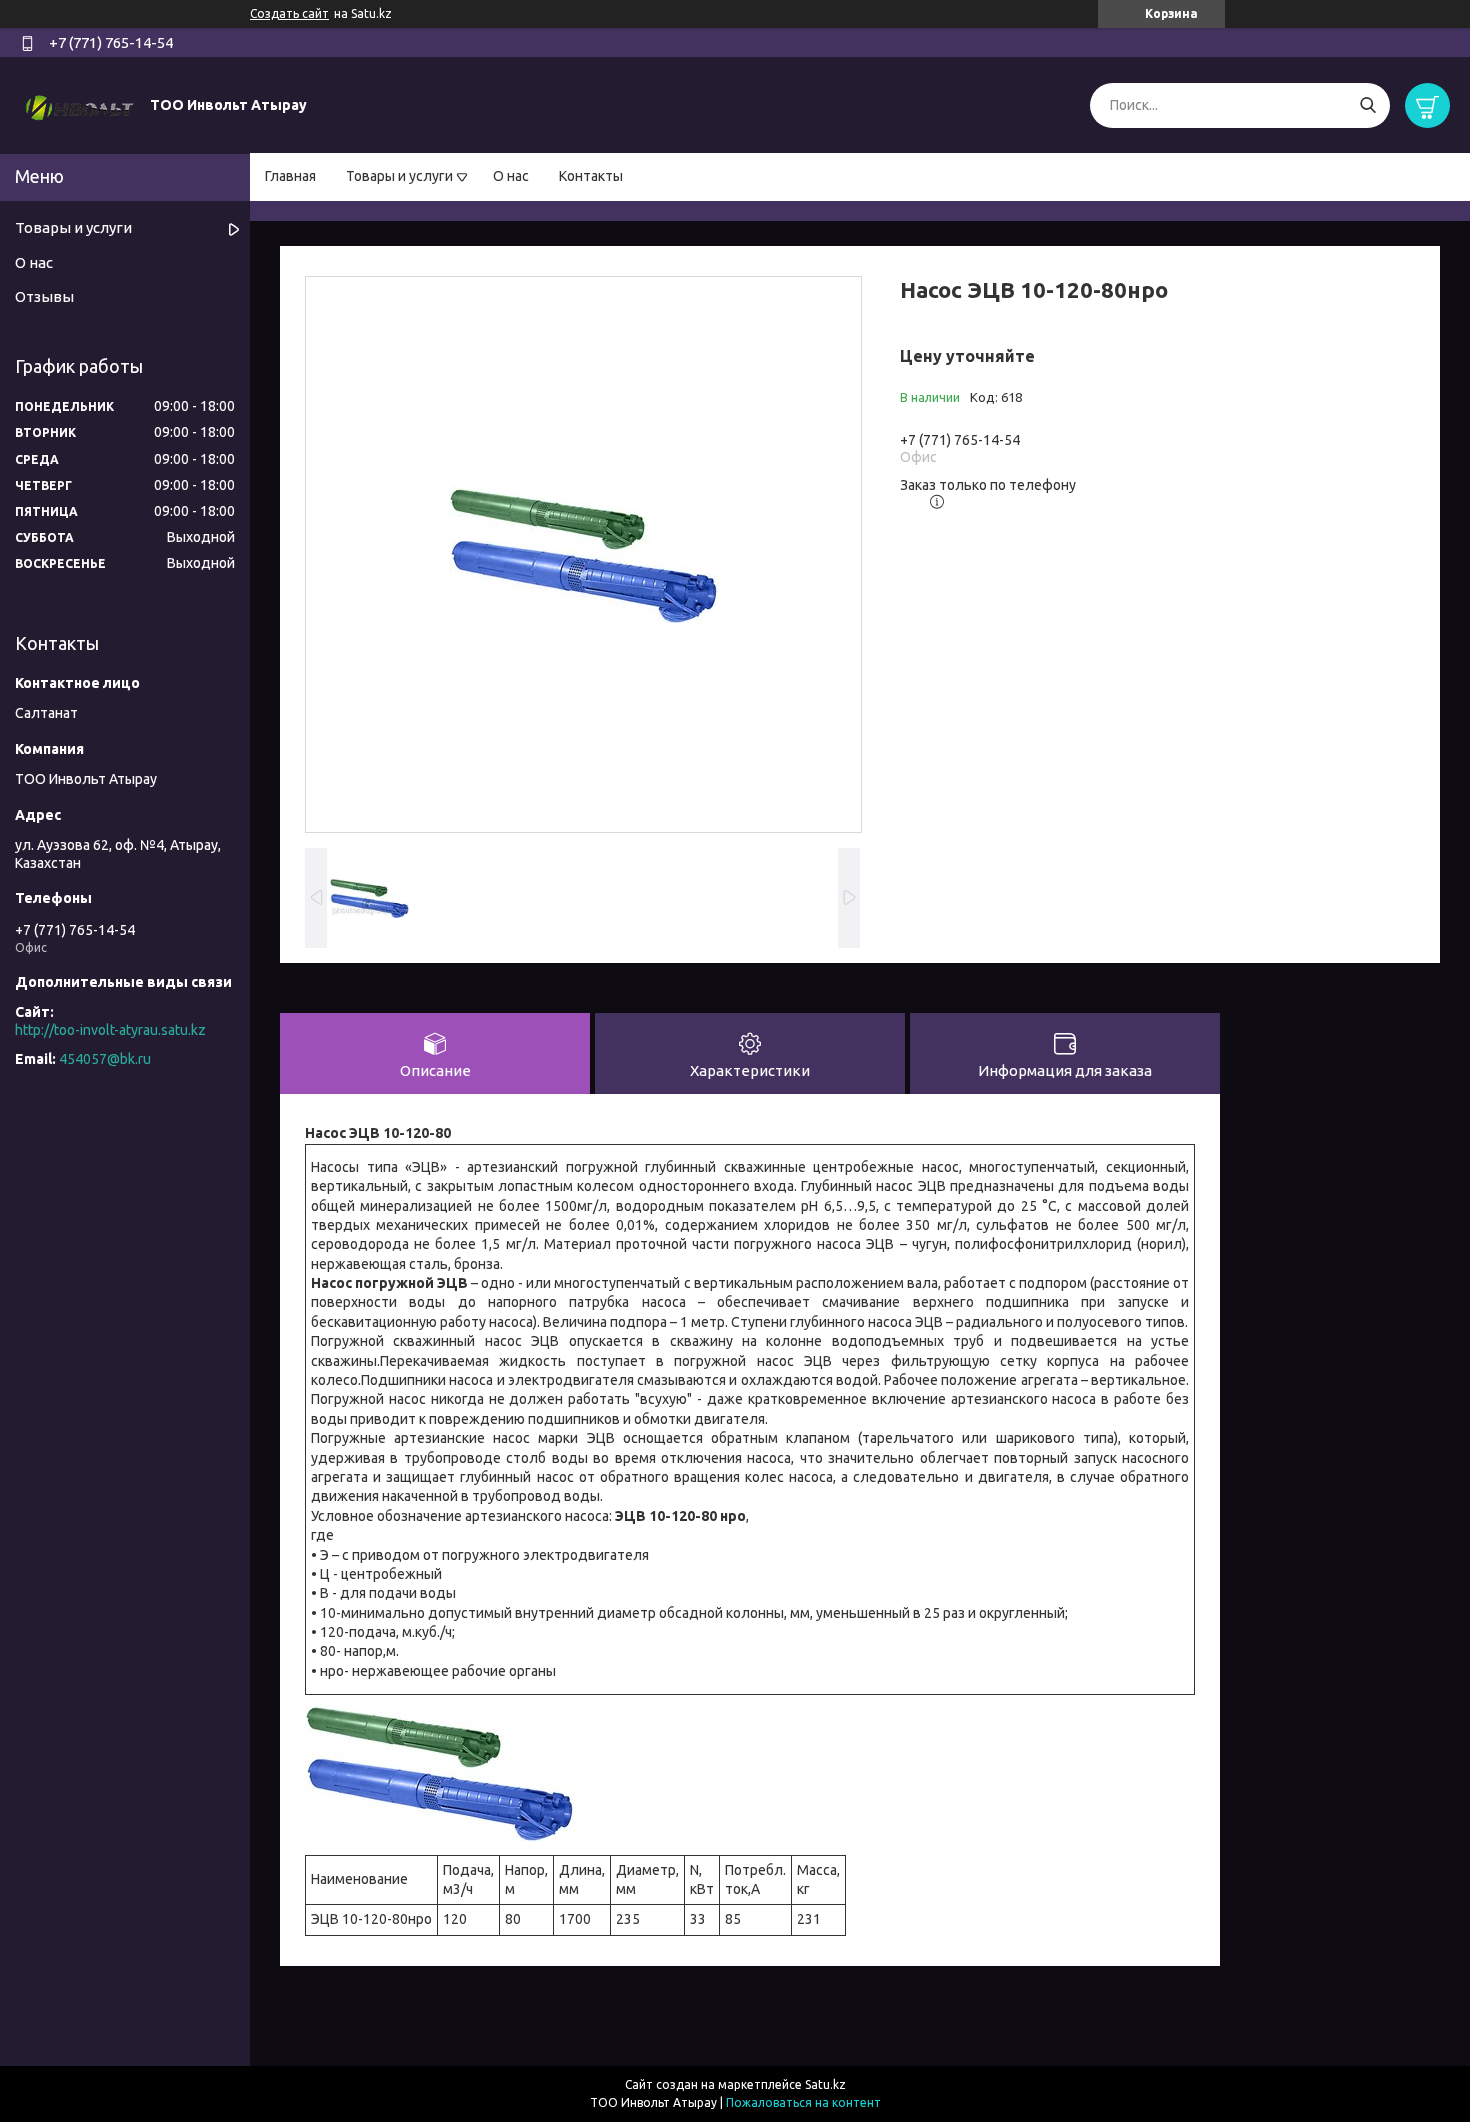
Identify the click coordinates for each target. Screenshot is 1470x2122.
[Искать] (1367, 105)
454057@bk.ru (105, 1059)
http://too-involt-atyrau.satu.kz (110, 1030)
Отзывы (44, 296)
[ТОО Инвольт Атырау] (80, 104)
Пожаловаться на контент (803, 2102)
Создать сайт (289, 13)
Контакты (591, 176)
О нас (511, 176)
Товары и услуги (399, 176)
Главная (290, 176)
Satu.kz (825, 2084)
